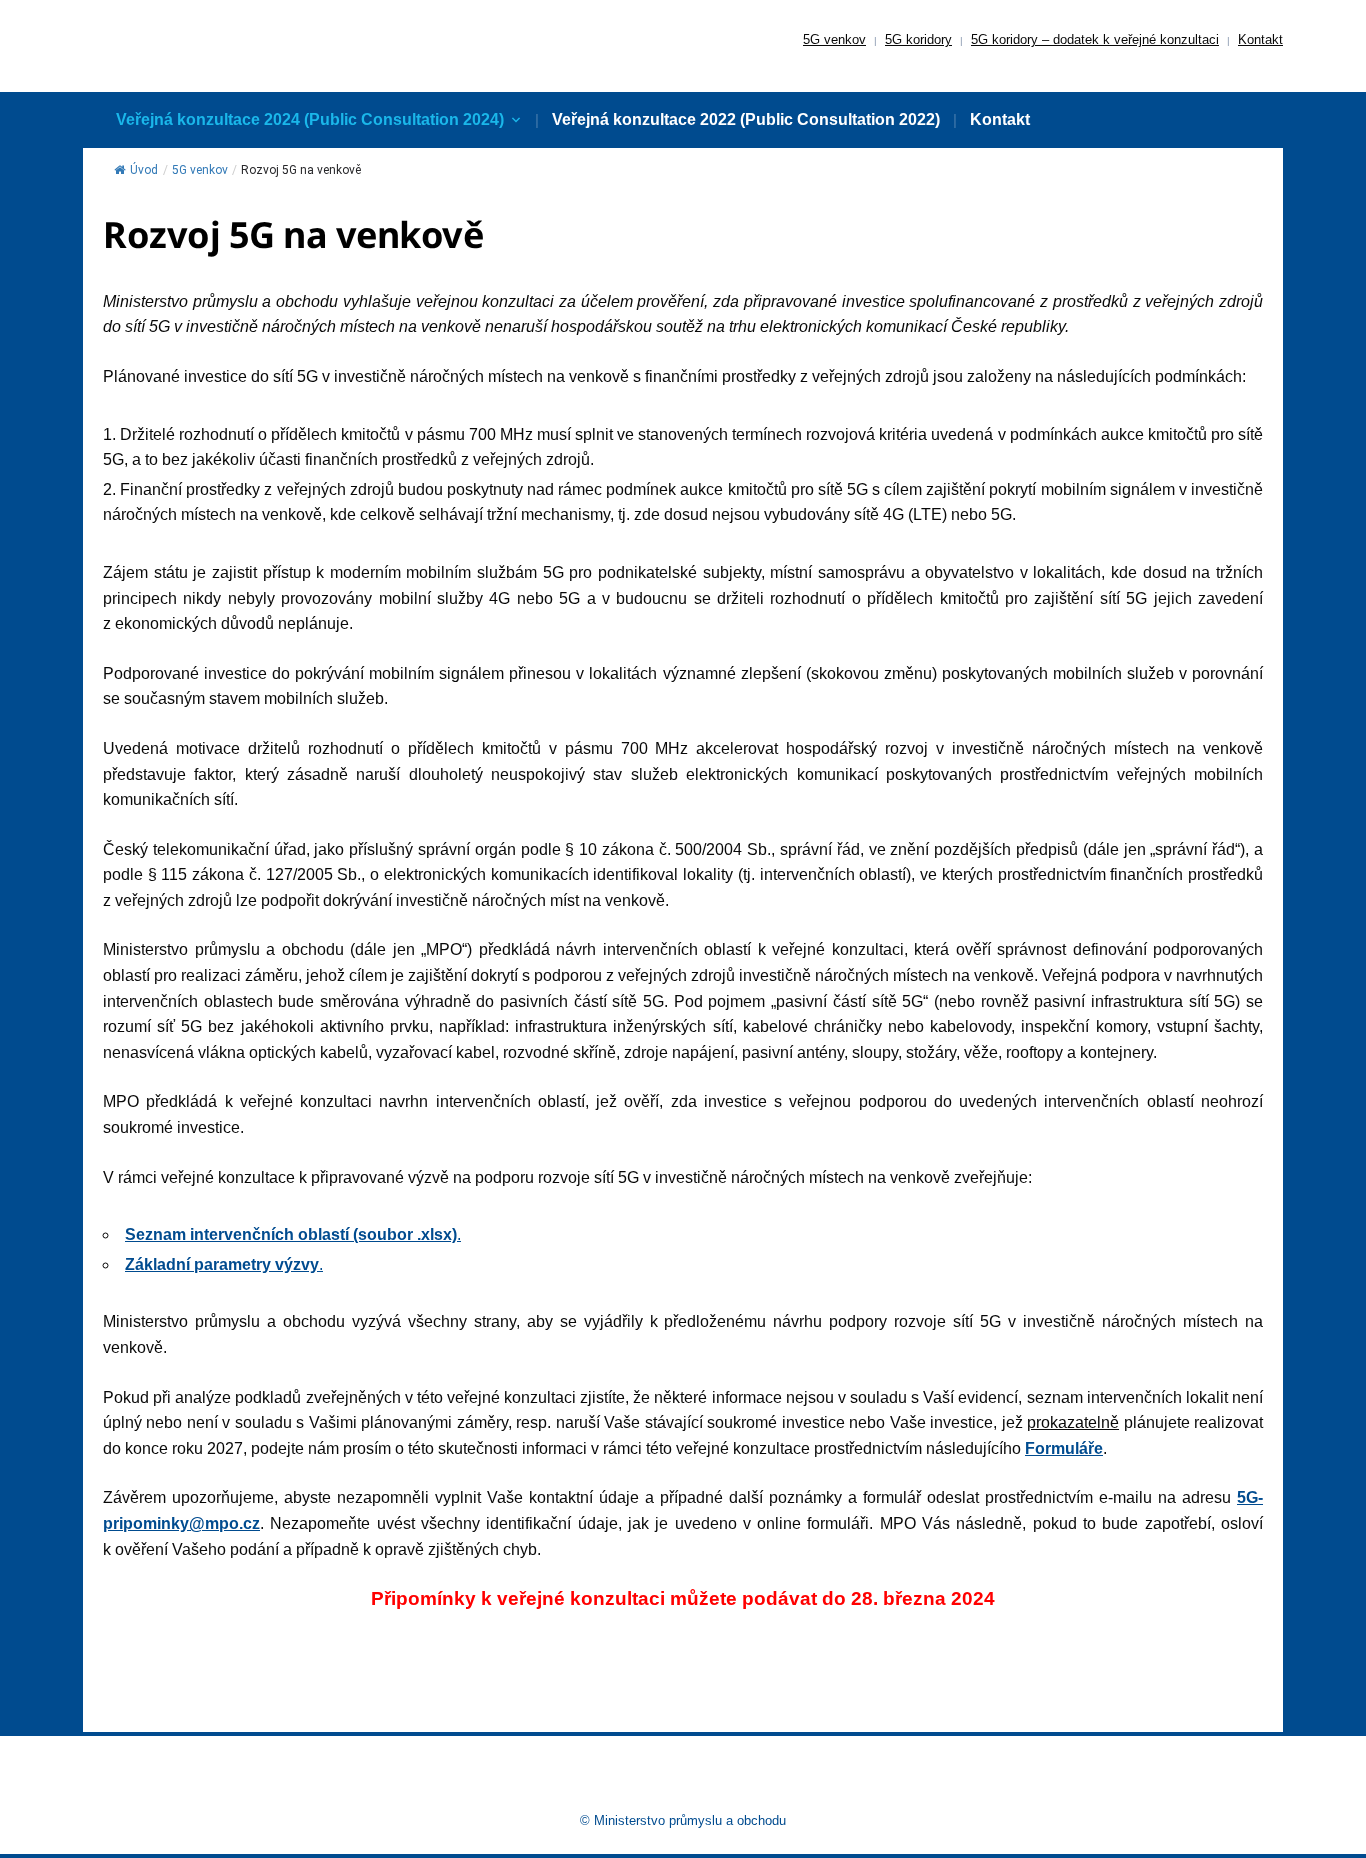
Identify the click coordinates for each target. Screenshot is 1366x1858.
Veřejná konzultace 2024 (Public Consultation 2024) (310, 119)
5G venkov (834, 39)
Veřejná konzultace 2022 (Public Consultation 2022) (746, 119)
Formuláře (1064, 1448)
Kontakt (1260, 39)
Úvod (144, 170)
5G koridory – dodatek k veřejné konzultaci (1095, 39)
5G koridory (918, 39)
